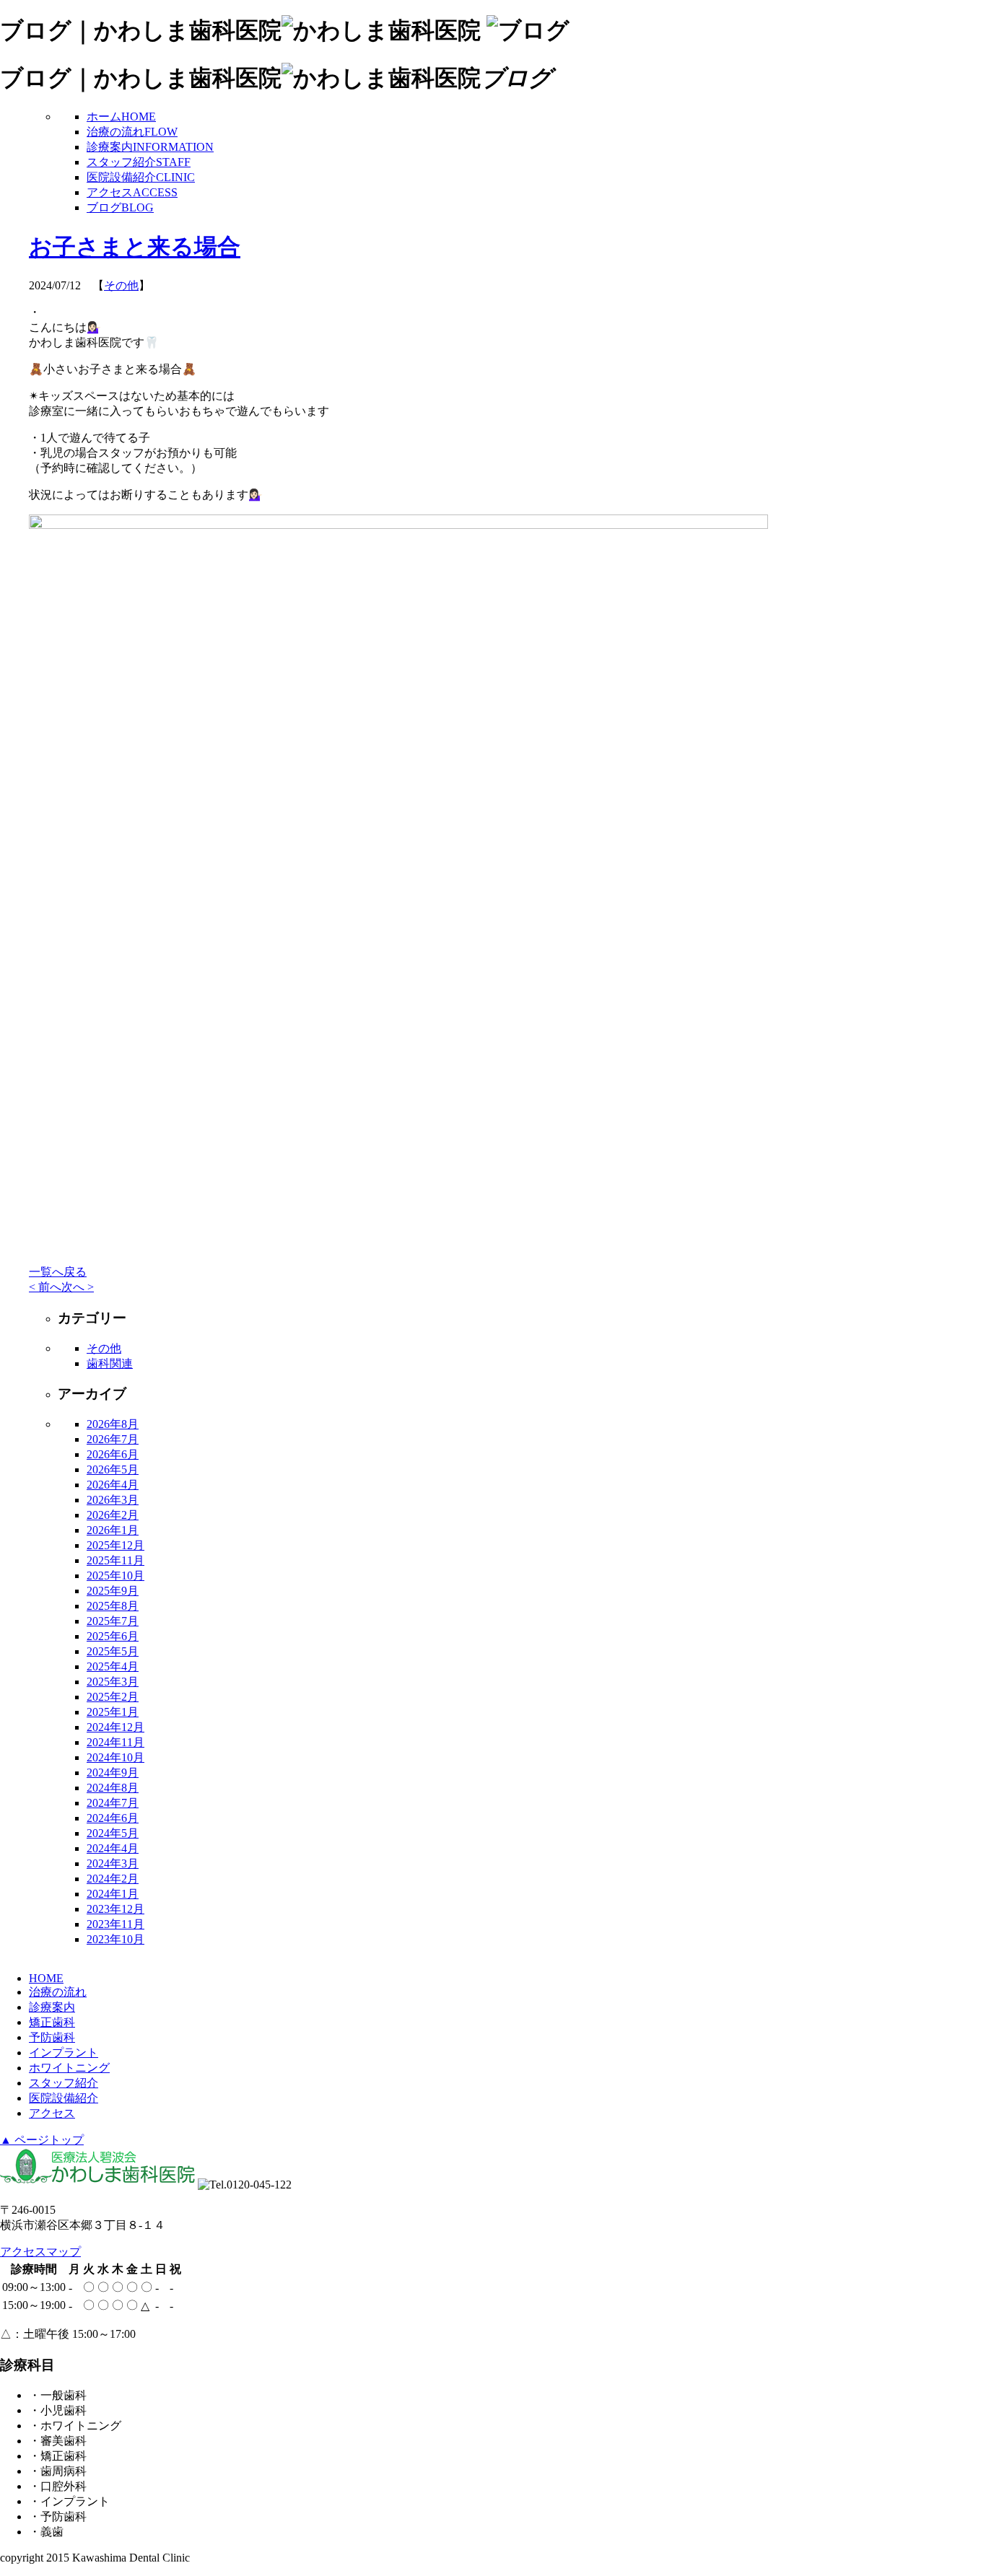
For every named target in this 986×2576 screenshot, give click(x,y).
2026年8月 (113, 1424)
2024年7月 (113, 1803)
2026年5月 (113, 1469)
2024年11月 (115, 1742)
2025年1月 (113, 1712)
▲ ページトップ (42, 2140)
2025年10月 (115, 1576)
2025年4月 (113, 1666)
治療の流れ (132, 132)
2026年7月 (113, 1439)
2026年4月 (113, 1485)
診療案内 (150, 147)
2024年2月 (113, 1879)
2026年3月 (113, 1500)
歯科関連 (110, 1363)
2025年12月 (115, 1545)
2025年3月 (113, 1682)
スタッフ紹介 (139, 162)
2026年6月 (113, 1454)
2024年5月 (113, 1833)
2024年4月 (113, 1848)
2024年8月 (113, 1788)
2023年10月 (115, 1939)
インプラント (64, 2053)
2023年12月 (115, 1909)
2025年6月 (113, 1636)
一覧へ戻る (58, 1272)
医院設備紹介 (141, 177)
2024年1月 (113, 1894)
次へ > (78, 1287)
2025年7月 (113, 1621)
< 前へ (45, 1287)
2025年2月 (113, 1697)
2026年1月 (113, 1530)
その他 (121, 285)
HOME (46, 1978)
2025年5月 (113, 1651)
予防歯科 (52, 2037)
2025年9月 (113, 1591)
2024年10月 (115, 1757)
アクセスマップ (40, 2252)
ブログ (120, 207)
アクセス (132, 192)
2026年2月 (113, 1515)
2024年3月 (113, 1863)
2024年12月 (115, 1727)
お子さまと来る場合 (135, 247)
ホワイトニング (69, 2068)
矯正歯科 (52, 2022)
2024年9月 (113, 1773)
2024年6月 (113, 1818)
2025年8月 (113, 1606)
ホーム (121, 117)
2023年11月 (115, 1924)
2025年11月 (115, 1560)
